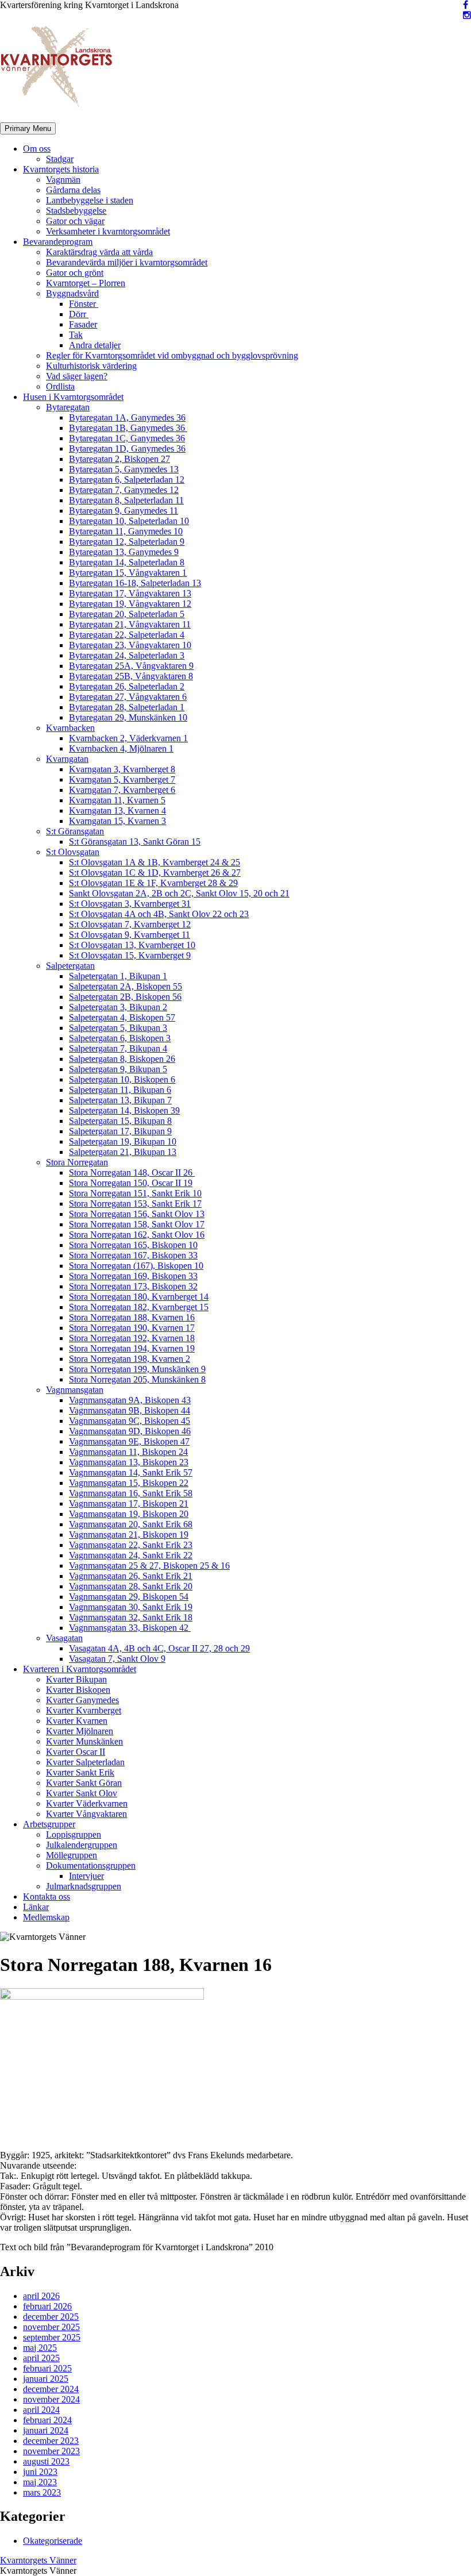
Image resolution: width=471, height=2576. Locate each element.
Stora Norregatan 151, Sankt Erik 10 (135, 1193)
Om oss (37, 149)
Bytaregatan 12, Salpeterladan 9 (127, 542)
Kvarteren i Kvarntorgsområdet (80, 1669)
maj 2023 (40, 2482)
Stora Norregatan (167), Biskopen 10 (136, 1266)
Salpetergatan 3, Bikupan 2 (118, 1007)
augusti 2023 (46, 2461)
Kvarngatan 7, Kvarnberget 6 (122, 790)
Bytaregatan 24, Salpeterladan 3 (127, 655)
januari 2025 (46, 2379)
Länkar (36, 1907)
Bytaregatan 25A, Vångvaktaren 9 (131, 666)
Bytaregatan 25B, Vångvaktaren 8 (131, 676)
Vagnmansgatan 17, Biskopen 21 (129, 1503)
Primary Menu (28, 128)
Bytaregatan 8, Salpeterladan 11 (126, 500)
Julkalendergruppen (82, 1845)
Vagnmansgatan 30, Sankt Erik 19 (131, 1607)
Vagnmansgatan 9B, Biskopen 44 (130, 1410)
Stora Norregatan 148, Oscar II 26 (132, 1173)
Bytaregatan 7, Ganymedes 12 (124, 490)
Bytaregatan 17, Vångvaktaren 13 (130, 593)
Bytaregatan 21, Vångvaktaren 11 (130, 624)
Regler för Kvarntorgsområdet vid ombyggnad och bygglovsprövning (172, 355)
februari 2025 (47, 2368)
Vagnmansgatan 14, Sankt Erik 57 (131, 1472)
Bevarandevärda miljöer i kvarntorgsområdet (127, 262)
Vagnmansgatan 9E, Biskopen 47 (129, 1441)
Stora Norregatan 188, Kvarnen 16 (132, 1317)
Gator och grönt (75, 273)
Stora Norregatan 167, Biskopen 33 (133, 1255)
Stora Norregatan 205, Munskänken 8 (137, 1379)
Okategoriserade (53, 2541)
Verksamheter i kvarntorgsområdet (108, 231)
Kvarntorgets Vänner (38, 2560)
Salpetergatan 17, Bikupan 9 (120, 1131)
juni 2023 (40, 2472)
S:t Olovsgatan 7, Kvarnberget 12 (130, 924)
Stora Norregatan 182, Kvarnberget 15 (139, 1307)
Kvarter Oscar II (76, 1752)
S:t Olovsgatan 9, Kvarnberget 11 (130, 935)
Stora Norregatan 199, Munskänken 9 (137, 1369)
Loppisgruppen (74, 1834)
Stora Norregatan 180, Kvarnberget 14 (139, 1297)
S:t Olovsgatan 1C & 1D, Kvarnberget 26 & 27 (155, 873)
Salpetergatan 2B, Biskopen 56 (125, 997)
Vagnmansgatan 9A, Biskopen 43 (130, 1400)
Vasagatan (64, 1638)
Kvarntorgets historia (61, 169)
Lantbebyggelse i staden (90, 200)
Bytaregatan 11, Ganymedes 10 (126, 531)
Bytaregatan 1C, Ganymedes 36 (127, 438)
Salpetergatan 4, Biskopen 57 (122, 1017)
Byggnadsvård (72, 293)
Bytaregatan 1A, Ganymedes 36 (127, 417)
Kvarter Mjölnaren (80, 1731)
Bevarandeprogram (58, 242)
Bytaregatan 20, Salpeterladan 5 (127, 614)
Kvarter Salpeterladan (85, 1762)
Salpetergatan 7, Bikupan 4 (118, 1048)
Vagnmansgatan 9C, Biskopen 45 (130, 1421)
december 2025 (51, 2317)
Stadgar (60, 159)
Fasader (83, 324)
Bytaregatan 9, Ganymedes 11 (123, 511)
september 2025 (52, 2337)
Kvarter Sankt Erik (80, 1772)
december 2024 (51, 2389)
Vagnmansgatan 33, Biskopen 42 (130, 1628)
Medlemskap (46, 1917)
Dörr (79, 314)
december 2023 (51, 2441)
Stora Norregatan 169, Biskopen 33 (133, 1276)
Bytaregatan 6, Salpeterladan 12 (127, 480)
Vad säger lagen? (77, 376)
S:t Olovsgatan (73, 852)
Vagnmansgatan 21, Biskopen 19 (129, 1535)
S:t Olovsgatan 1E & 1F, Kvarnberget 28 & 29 (153, 883)
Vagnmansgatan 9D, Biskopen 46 (130, 1431)
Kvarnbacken (70, 728)
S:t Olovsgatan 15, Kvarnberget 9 (130, 955)
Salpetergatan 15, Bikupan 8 (120, 1121)
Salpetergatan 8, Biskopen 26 (122, 1059)
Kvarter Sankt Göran (84, 1783)
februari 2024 (47, 2420)
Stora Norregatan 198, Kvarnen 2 (130, 1359)
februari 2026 (47, 2306)
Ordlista (60, 386)
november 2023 (51, 2451)
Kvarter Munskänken (84, 1741)
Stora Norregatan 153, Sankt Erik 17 (135, 1204)
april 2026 (41, 2296)
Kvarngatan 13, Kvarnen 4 (117, 810)
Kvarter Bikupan (76, 1679)
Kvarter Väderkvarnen (87, 1803)
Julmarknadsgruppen (84, 1886)
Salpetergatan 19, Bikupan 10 (123, 1141)
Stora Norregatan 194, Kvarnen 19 (132, 1348)
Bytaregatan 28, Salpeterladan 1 (127, 707)
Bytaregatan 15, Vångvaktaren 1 (128, 573)
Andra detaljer (95, 345)
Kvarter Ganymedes (82, 1700)
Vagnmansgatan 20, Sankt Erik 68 (131, 1524)
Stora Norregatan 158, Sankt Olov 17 (137, 1224)
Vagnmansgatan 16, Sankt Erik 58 (131, 1493)
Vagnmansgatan (75, 1390)
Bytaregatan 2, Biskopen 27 (119, 459)
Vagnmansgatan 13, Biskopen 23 (129, 1462)
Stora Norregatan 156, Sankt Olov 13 (137, 1214)
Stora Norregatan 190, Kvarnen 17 (132, 1328)
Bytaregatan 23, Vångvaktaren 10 (130, 645)
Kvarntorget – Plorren (86, 283)
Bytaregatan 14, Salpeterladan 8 (127, 562)
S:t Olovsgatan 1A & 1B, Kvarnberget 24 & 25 (155, 862)
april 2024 (41, 2410)
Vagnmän (63, 180)
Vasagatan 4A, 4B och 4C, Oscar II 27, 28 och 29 (159, 1648)
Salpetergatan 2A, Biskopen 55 (126, 986)
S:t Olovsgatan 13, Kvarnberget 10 (132, 945)
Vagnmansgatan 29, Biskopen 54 (129, 1597)
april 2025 (41, 2358)
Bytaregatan (68, 407)
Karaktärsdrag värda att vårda (99, 252)
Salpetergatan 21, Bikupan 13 (123, 1152)
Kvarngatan (67, 759)
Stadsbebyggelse (76, 211)
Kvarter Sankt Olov (82, 1793)
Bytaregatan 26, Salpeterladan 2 (127, 686)
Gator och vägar (75, 221)
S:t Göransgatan (75, 831)
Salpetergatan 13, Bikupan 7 (120, 1100)
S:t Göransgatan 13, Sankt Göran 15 (135, 842)
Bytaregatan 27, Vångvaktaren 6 (128, 697)
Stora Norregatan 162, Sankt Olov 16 (137, 1235)
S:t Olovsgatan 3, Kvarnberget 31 (130, 904)
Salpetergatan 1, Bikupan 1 (118, 976)
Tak (76, 335)
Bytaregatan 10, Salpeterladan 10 (129, 521)
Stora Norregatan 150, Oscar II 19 (131, 1183)
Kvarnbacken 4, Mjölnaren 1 (121, 748)
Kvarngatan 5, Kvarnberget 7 (122, 779)
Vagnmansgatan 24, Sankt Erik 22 (131, 1555)
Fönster (84, 304)
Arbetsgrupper (49, 1824)
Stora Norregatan (77, 1162)
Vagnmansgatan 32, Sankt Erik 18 (131, 1617)
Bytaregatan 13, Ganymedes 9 (124, 552)
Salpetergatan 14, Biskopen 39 (124, 1110)
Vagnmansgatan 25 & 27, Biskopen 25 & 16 (149, 1566)
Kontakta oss (47, 1897)
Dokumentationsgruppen (91, 1865)
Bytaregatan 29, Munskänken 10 (128, 717)
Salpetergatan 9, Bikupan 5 (118, 1069)
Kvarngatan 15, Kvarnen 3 (117, 821)
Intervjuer (86, 1876)
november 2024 (51, 2399)
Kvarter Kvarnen (77, 1721)
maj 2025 (40, 2348)
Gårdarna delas (73, 190)
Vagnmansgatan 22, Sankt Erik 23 (131, 1545)
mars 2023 (42, 2492)
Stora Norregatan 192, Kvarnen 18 (132, 1338)
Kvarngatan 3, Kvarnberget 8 (122, 769)
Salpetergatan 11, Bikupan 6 (120, 1090)
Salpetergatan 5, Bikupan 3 (118, 1028)
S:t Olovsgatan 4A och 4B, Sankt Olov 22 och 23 (159, 914)
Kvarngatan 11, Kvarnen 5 (117, 800)
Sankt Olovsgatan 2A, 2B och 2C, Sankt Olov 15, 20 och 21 (179, 893)
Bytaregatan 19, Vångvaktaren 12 (130, 604)
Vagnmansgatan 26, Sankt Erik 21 (131, 1576)
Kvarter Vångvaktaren (86, 1814)
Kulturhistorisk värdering (91, 366)
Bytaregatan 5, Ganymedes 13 (124, 469)
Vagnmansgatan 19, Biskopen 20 (129, 1514)
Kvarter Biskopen (78, 1690)
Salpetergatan (70, 966)
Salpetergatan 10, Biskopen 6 (122, 1079)
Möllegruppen (72, 1855)
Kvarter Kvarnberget (84, 1710)
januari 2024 (46, 2430)
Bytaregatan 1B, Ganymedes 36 (128, 428)
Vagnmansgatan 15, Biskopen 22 (129, 1483)
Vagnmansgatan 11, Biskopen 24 (128, 1452)
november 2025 (51, 2327)
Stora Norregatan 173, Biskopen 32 (133, 1286)
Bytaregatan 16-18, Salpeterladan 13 (135, 583)
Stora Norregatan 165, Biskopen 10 (133, 1245)
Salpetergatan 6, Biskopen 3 (120, 1038)
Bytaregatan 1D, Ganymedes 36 (127, 448)
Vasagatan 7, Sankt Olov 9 (117, 1659)
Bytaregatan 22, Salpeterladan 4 (127, 635)
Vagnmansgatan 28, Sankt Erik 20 (131, 1586)
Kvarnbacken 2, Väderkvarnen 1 (128, 738)
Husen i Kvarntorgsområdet (73, 397)
